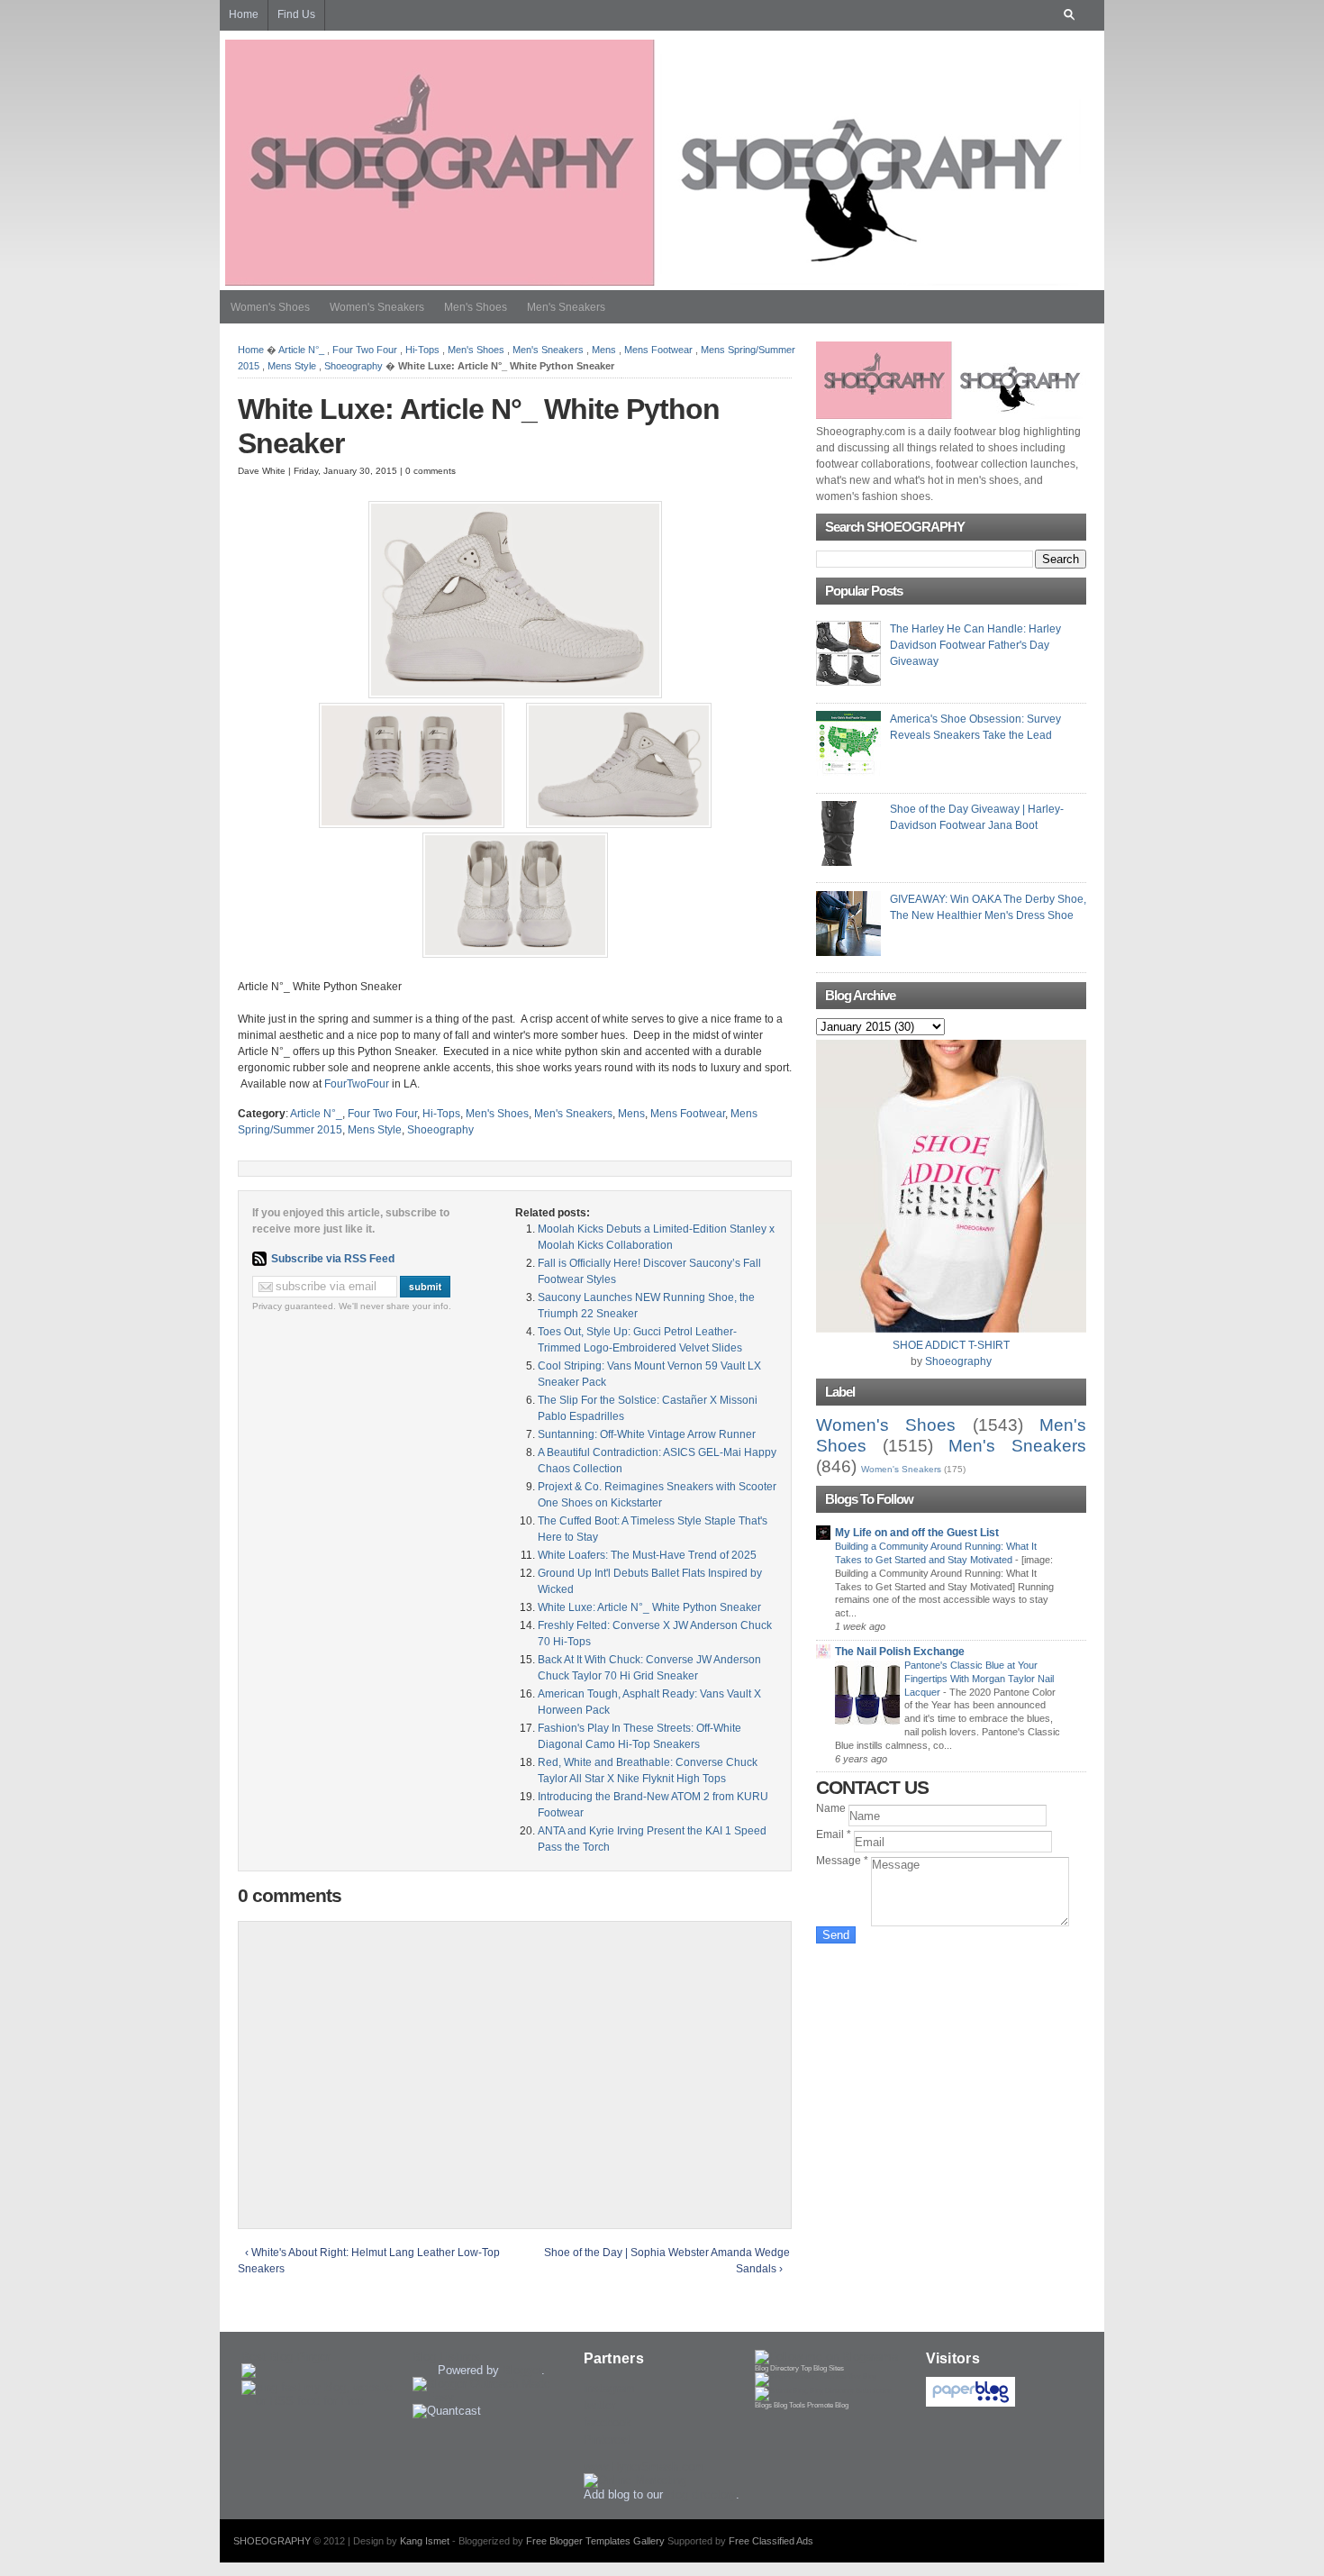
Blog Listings (446, 2357)
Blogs (763, 2405)
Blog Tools (789, 2405)
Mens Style (292, 366)
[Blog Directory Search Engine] (823, 2391)
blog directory (701, 2494)
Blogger (522, 2370)
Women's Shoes (270, 307)
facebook (608, 2422)
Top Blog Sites (822, 2368)
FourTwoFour (357, 1084)
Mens (604, 350)
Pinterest (607, 2439)
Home (251, 350)
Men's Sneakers (566, 307)
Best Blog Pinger (286, 2357)
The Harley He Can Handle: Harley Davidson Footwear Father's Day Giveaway (975, 645)
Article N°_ (301, 350)
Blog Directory (777, 2368)
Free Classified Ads (771, 2541)
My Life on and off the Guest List (917, 1533)
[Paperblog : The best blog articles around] (970, 2403)
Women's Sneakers (377, 307)
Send (836, 1935)
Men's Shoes (476, 307)
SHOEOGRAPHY (272, 2541)
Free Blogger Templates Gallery (595, 2541)
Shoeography (354, 366)
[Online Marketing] (635, 2480)
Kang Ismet (425, 2541)
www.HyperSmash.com (644, 2467)
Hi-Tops (422, 350)
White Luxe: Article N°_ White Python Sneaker (649, 1607)
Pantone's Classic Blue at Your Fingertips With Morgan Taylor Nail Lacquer (979, 1679)
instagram (609, 2388)
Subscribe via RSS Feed (333, 1259)
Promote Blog (828, 2405)
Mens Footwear (658, 350)
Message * (843, 1861)
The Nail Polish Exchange (900, 1652)
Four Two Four (365, 350)
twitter (599, 2405)
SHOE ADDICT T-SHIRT (951, 1345)
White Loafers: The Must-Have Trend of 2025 (647, 1555)
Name (832, 1808)
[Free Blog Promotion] (816, 2376)
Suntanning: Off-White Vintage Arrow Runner (647, 1434)
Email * (835, 1834)
